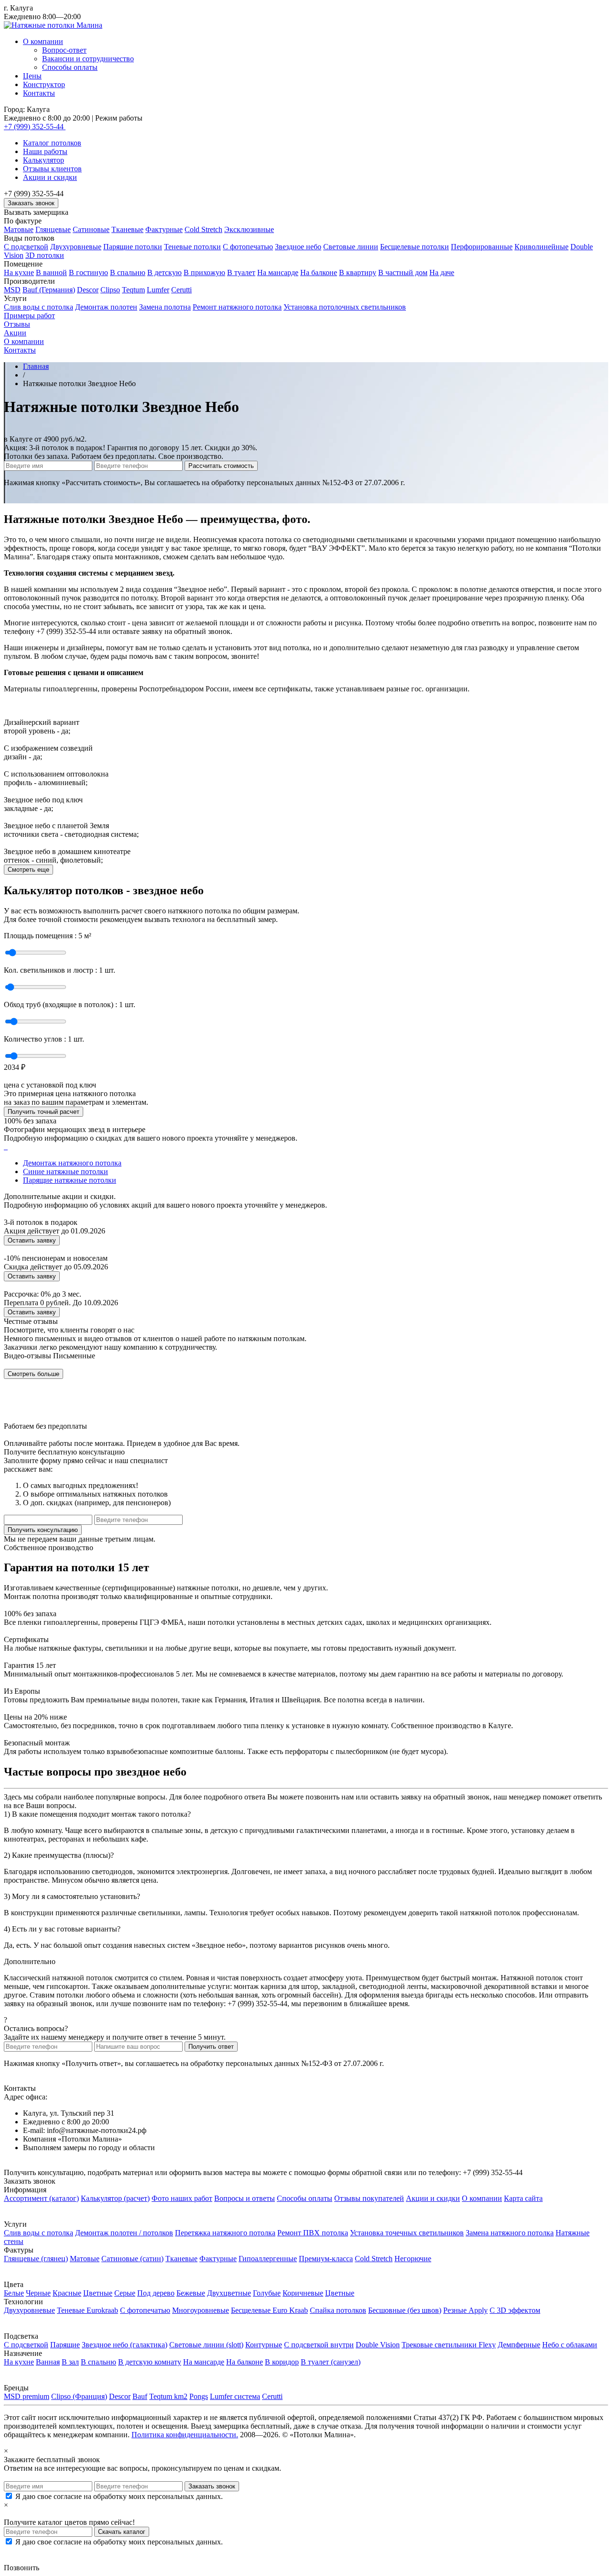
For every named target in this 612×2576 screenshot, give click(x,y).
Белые (14, 2293)
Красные (67, 2293)
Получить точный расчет (44, 1112)
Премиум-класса (326, 2259)
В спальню (128, 272)
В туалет (241, 272)
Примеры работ (29, 316)
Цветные (98, 2293)
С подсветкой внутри (319, 2345)
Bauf (140, 2396)
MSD (12, 290)
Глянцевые (53, 229)
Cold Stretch (203, 229)
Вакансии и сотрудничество (88, 59)
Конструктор (44, 84)
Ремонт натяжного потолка (237, 307)
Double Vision (378, 2345)
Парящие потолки (133, 247)
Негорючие (413, 2259)
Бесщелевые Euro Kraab (269, 2310)
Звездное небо (298, 247)
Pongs (199, 2396)
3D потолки (45, 255)
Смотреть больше (33, 1374)
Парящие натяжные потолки (70, 1180)
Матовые (19, 229)
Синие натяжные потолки (66, 1171)
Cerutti (181, 290)
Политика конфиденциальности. (185, 2435)
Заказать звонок (31, 203)
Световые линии (351, 247)
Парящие (65, 2345)
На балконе (319, 272)
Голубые (267, 2293)
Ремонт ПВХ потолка (313, 2233)
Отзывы (17, 324)
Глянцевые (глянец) (36, 2259)
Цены (32, 76)
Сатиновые (91, 229)
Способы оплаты (70, 67)
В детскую (164, 272)
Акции (15, 333)
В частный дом (403, 272)
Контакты (39, 93)
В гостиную (88, 272)
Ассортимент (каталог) (41, 2198)
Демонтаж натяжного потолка (72, 1163)
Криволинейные (541, 247)
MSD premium (27, 2396)
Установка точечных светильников (407, 2233)
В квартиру (358, 272)
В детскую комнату (150, 2362)
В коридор (282, 2362)
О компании (43, 41)
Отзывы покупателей (369, 2198)
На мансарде (278, 272)
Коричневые (303, 2293)
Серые (125, 2293)
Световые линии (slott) (206, 2345)
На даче (442, 272)
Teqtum (133, 290)
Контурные (264, 2345)
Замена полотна (165, 307)
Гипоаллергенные (268, 2259)
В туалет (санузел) (331, 2362)
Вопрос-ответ (64, 50)
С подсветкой (26, 247)
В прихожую (204, 272)
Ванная (48, 2362)
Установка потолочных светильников (345, 307)
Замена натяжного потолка (510, 2233)
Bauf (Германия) (49, 290)
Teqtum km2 (168, 2396)
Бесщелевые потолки (415, 247)
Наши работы (45, 151)
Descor (88, 290)
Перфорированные (482, 247)
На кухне (19, 272)
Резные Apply (465, 2310)
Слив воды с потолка (38, 307)
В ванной (51, 272)
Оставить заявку (32, 1240)
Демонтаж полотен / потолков (124, 2233)
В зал (70, 2362)
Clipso (110, 290)
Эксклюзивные (249, 229)
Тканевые (127, 229)
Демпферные (519, 2345)
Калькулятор (44, 160)
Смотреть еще (28, 870)
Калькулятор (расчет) (115, 2198)
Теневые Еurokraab (87, 2310)
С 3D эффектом (515, 2310)
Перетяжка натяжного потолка (225, 2233)
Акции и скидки (50, 177)
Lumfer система (235, 2396)
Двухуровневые (76, 247)
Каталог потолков (52, 143)
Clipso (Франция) (79, 2396)
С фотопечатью (248, 247)
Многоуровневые (201, 2310)
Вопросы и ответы (245, 2198)
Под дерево (156, 2293)
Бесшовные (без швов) (405, 2310)
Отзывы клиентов (52, 169)
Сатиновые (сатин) (132, 2259)
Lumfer (158, 290)
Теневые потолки (192, 247)
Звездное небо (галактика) (125, 2345)
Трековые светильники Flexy (449, 2345)
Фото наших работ (182, 2198)
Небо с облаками (570, 2345)
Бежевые (191, 2293)
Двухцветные (229, 2293)
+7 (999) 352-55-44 (35, 127)
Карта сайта (523, 2198)
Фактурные (164, 229)
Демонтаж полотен (106, 307)
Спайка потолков (338, 2310)
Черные (38, 2293)
